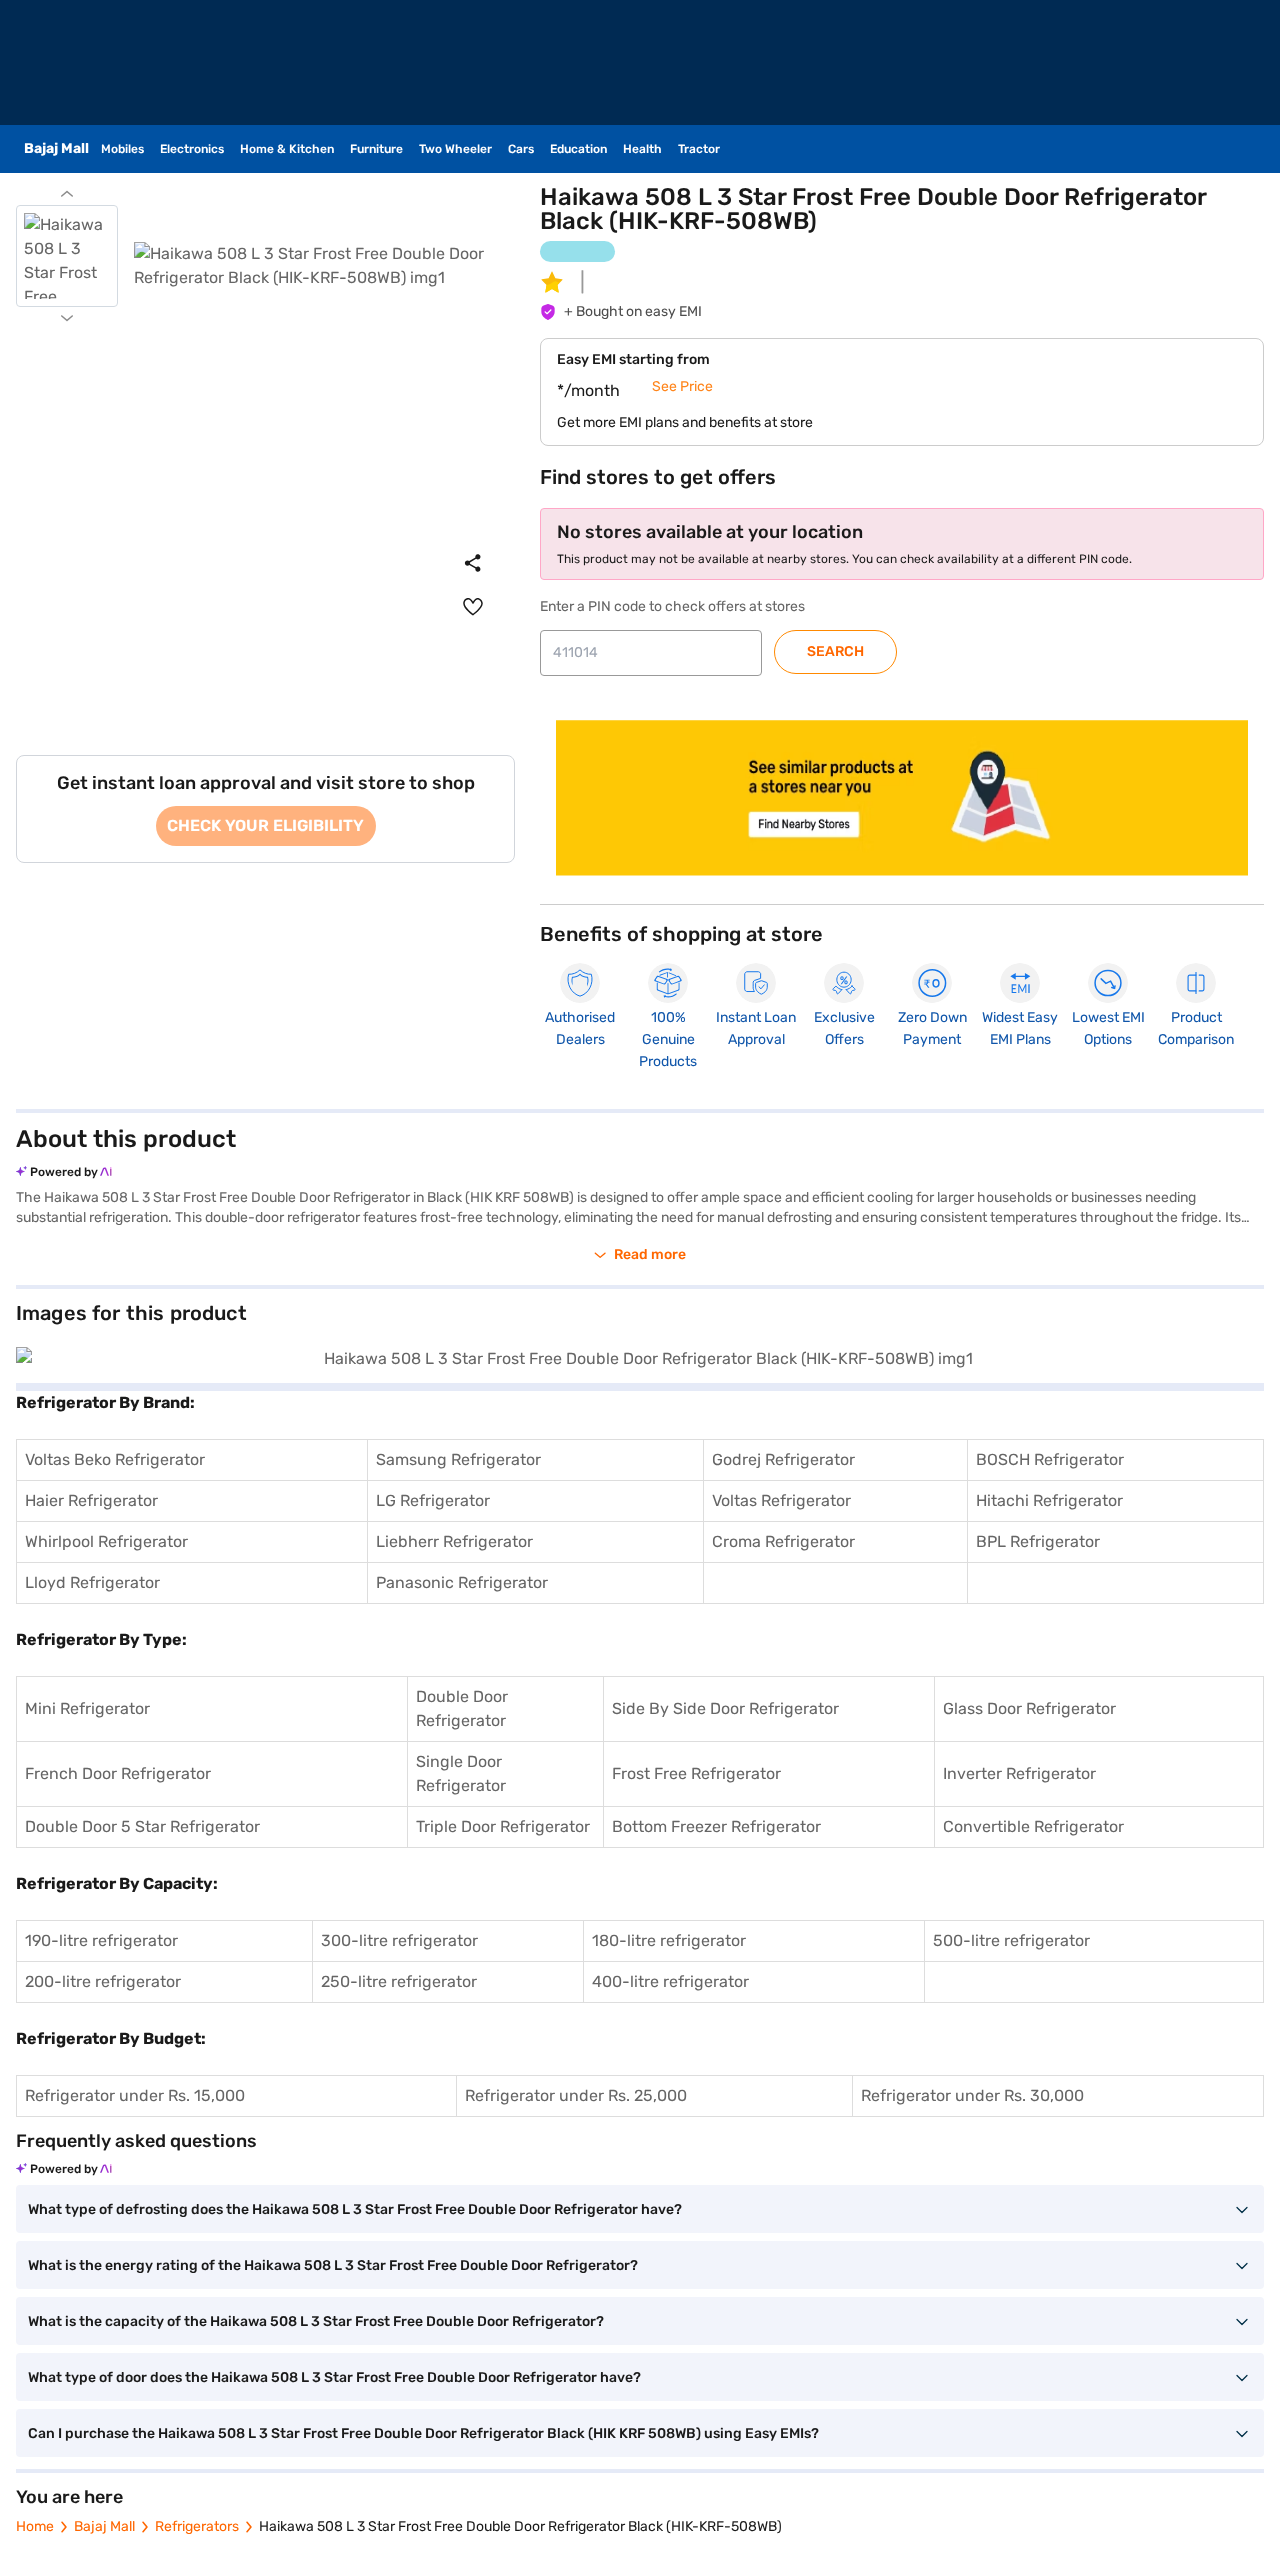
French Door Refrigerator (118, 1773)
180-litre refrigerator (669, 1940)
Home (35, 2526)
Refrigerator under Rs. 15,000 (135, 2095)
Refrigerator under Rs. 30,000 (972, 2095)
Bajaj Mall (104, 2526)
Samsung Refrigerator (458, 1459)
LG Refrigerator (433, 1500)
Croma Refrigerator (783, 1541)
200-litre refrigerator (103, 1981)
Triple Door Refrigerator (503, 1826)
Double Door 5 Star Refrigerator (142, 1826)
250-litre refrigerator (399, 1981)
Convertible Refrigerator (1033, 1826)
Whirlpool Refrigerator (106, 1541)
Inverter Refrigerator (1019, 1773)
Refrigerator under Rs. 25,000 (576, 2095)
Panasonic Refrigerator (462, 1582)
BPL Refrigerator (1038, 1541)
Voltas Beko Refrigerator (115, 1459)
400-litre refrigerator (670, 1981)
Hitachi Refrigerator (1049, 1500)
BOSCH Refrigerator (1050, 1459)
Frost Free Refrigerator (696, 1773)
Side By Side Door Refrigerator (725, 1708)
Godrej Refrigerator (783, 1459)
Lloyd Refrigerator (92, 1582)
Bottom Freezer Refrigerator (716, 1826)
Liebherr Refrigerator (454, 1541)
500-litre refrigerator (1011, 1940)
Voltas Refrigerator (781, 1500)
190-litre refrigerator (101, 1940)
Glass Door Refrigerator (1029, 1708)
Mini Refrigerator (87, 1708)
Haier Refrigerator (91, 1500)
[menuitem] (473, 607)
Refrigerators (197, 2526)
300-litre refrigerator (399, 1940)
